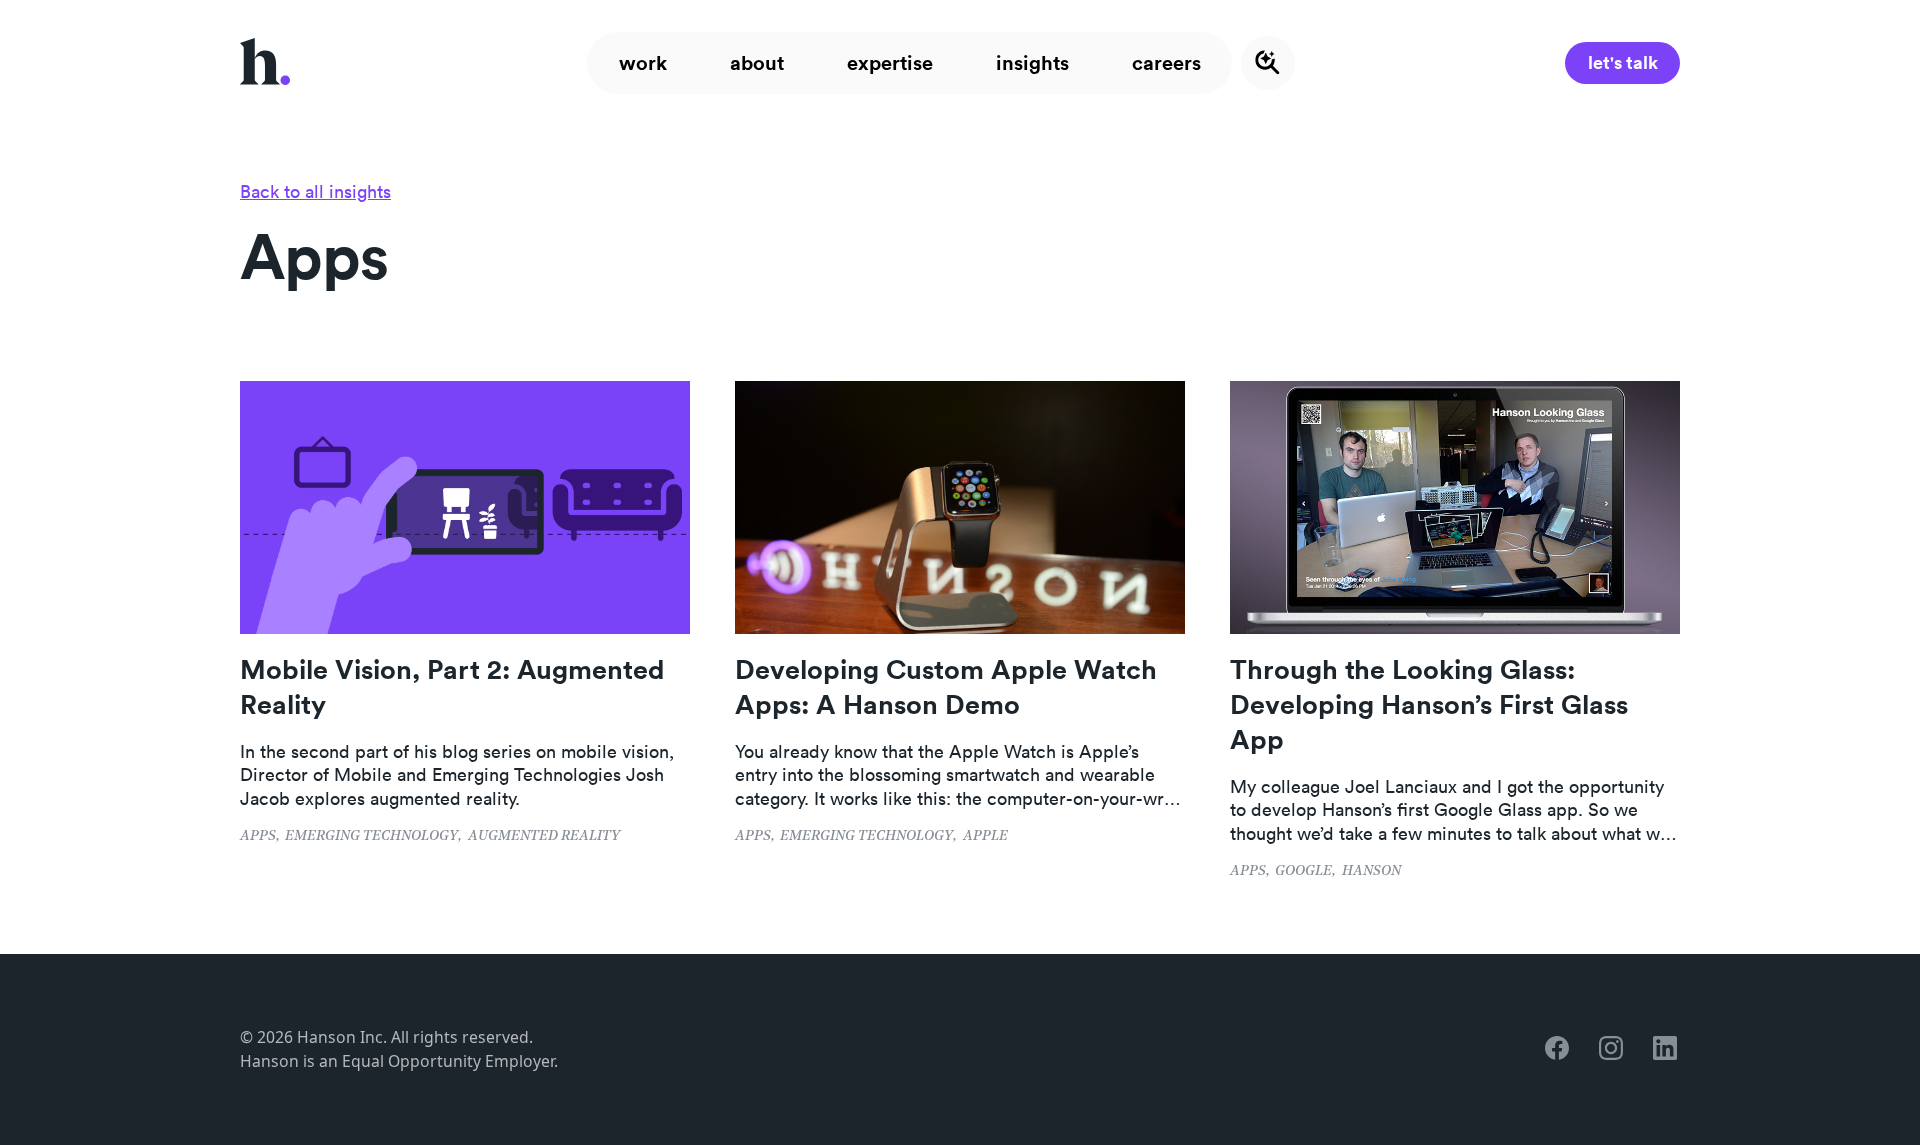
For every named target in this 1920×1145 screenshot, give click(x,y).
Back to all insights (315, 191)
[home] (265, 63)
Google (1303, 871)
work (643, 62)
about (757, 62)
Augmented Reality (544, 836)
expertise (890, 62)
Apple (985, 836)
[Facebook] (1558, 1049)
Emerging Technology (371, 836)
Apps (258, 836)
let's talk (1623, 62)
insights (1032, 62)
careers (1166, 62)
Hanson (1371, 871)
